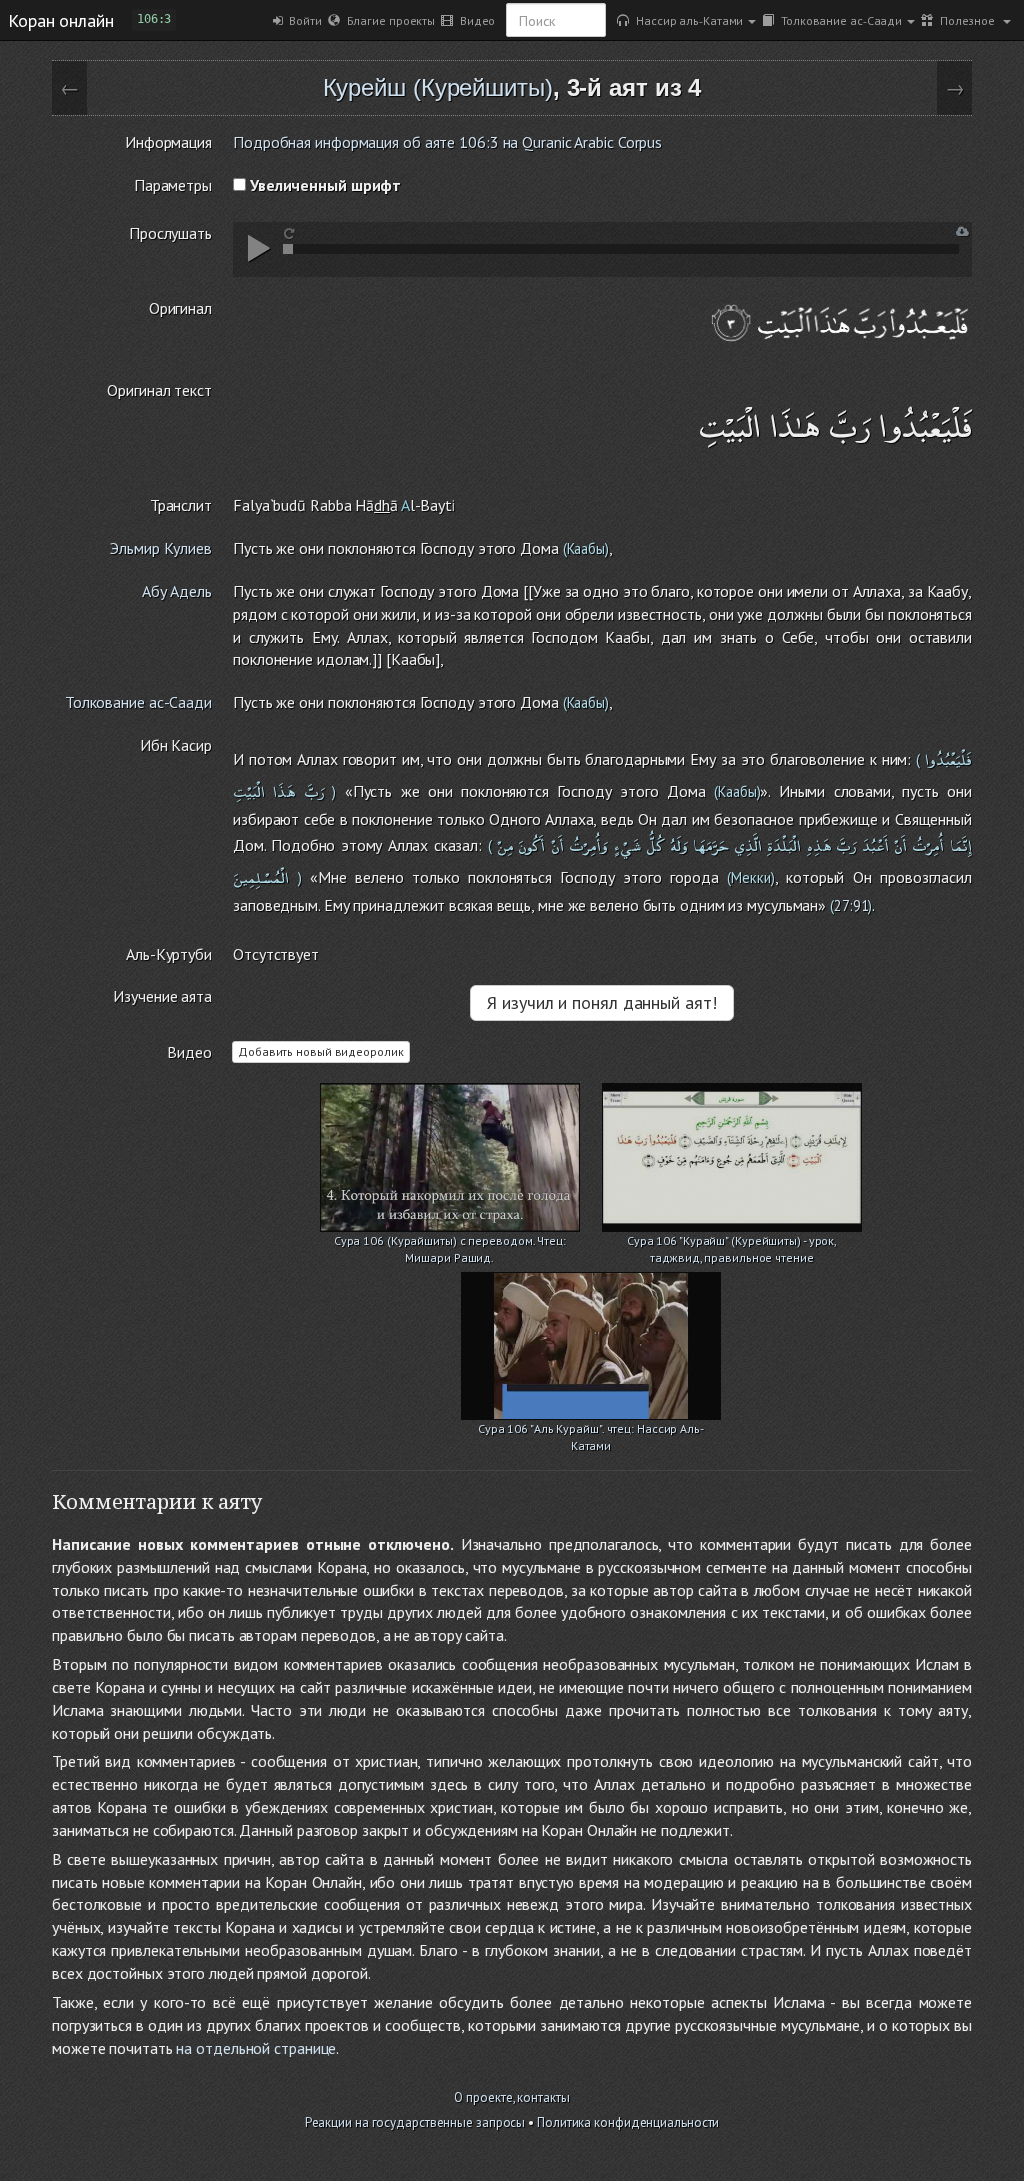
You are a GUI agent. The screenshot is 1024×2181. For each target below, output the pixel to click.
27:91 (851, 905)
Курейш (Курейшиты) (438, 87)
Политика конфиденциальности (628, 2122)
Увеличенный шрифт (323, 185)
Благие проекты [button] (387, 20)
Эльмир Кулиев (161, 548)
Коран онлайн (61, 20)
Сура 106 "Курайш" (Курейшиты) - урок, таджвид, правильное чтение (732, 1242)
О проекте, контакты (511, 2097)
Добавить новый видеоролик (321, 1051)
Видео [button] (474, 20)
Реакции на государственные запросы (415, 2122)
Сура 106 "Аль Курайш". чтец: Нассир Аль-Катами (591, 1430)
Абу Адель (177, 591)
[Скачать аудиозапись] (962, 231)
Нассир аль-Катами (686, 20)
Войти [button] (302, 20)
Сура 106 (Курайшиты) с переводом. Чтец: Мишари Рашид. (450, 1242)
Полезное (965, 20)
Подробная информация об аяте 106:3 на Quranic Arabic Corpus (447, 142)
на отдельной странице (256, 2048)
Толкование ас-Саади (838, 20)
